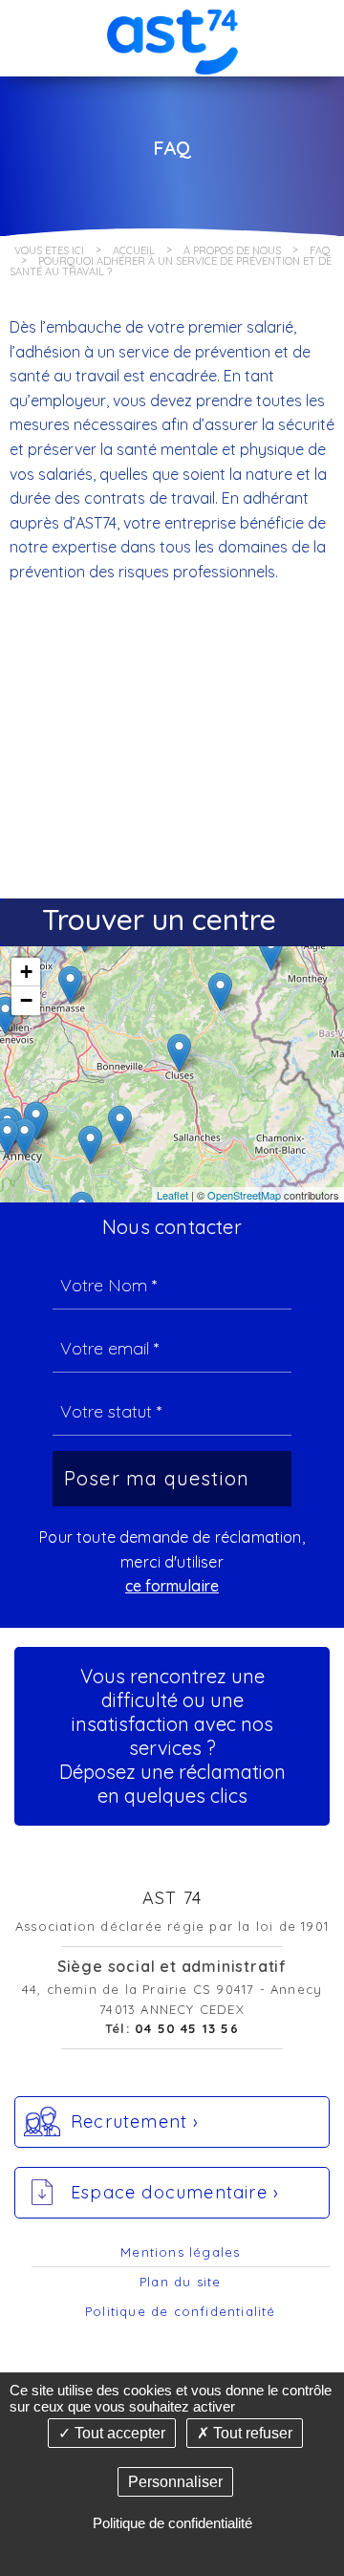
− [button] (26, 1000)
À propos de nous (232, 250)
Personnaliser (175, 2482)
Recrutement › (135, 2121)
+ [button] (26, 972)
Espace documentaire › (175, 2192)
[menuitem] (181, 2253)
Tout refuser (251, 2433)
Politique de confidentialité (181, 2311)
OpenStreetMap (244, 1195)
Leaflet (172, 1195)
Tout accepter (118, 2433)
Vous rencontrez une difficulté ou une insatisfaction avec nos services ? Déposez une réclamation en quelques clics (172, 1736)
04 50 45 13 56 (187, 2028)
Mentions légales (180, 2252)
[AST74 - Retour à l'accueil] (172, 37)
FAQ (320, 250)
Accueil (134, 250)
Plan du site (180, 2282)
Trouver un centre (159, 920)
